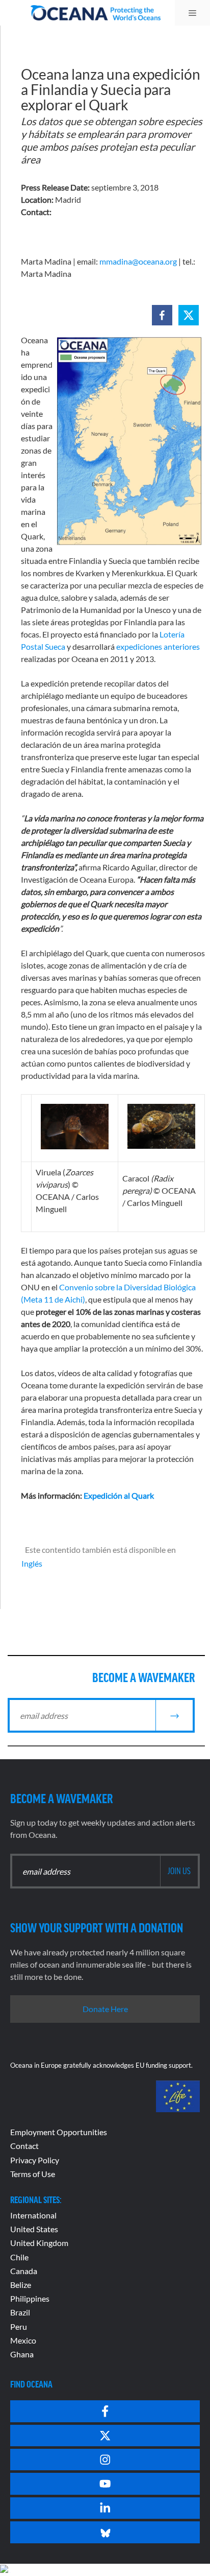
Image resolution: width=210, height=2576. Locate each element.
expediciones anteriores (158, 646)
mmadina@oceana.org (138, 261)
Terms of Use (33, 2174)
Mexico (23, 2340)
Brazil (20, 2312)
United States (34, 2229)
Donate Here (105, 2009)
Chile (19, 2257)
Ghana (22, 2354)
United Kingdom (39, 2243)
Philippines (30, 2298)
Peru (19, 2326)
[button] (162, 315)
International (33, 2215)
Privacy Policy (35, 2160)
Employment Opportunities (59, 2132)
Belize (21, 2285)
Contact (24, 2146)
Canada (24, 2271)
